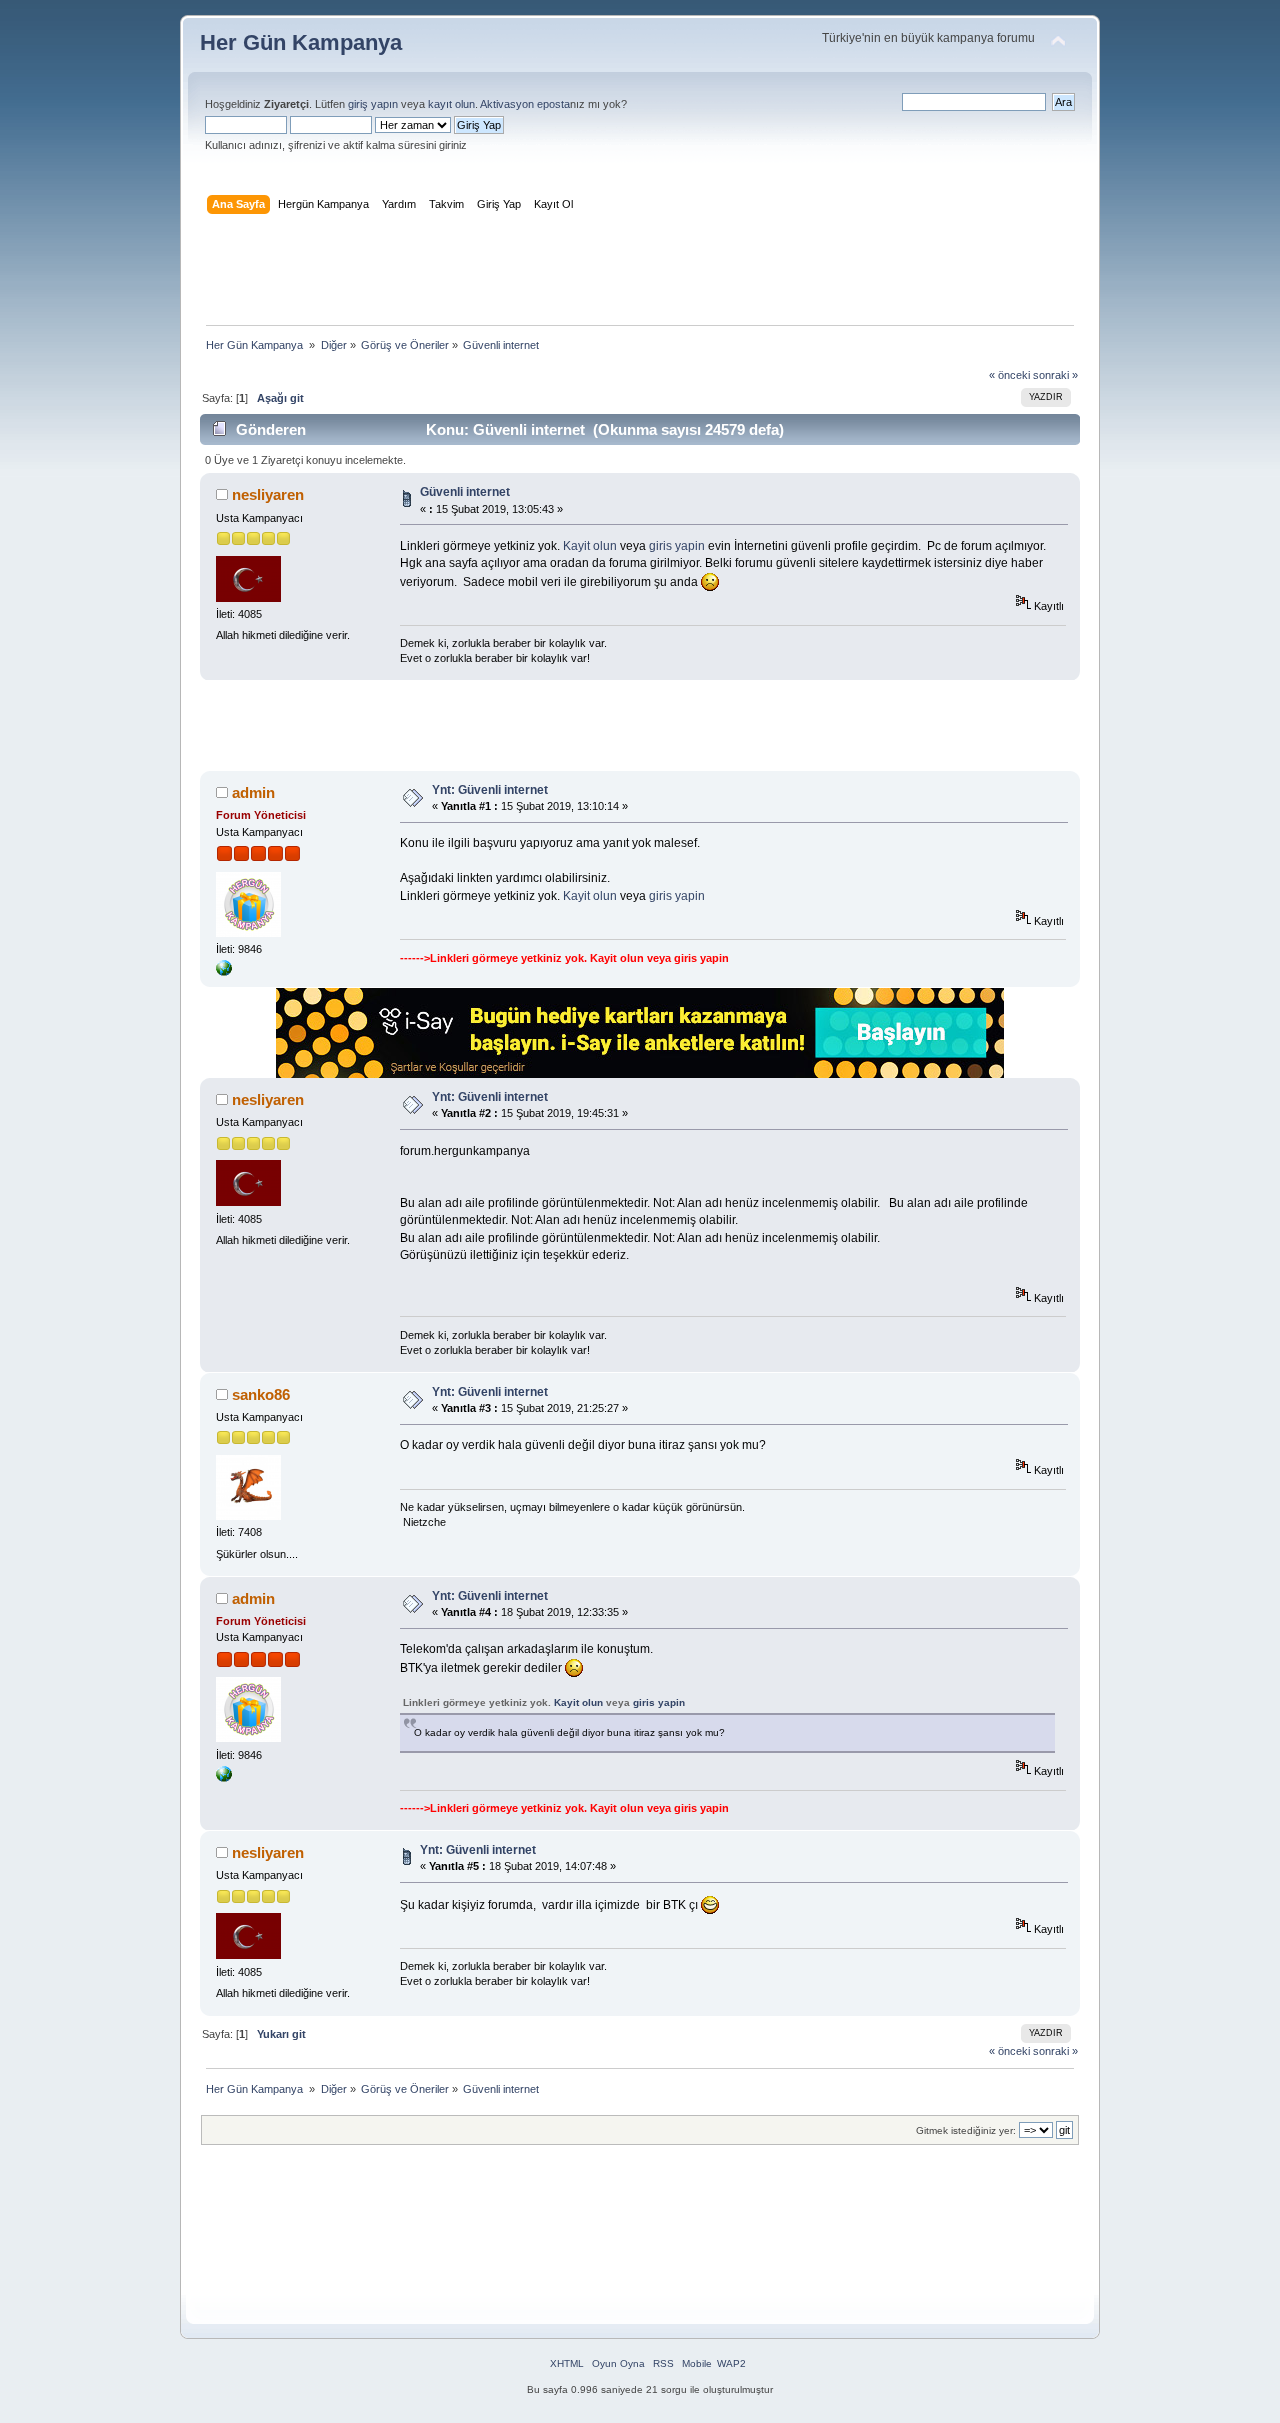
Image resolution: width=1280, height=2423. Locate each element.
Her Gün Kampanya (301, 42)
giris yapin (677, 546)
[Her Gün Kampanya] (224, 972)
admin (253, 792)
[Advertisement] (640, 274)
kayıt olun (451, 104)
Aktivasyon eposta (525, 104)
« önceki (1009, 375)
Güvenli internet (465, 492)
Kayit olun (590, 546)
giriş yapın (373, 104)
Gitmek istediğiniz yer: (966, 2130)
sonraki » (1055, 375)
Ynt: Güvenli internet (490, 790)
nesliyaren (268, 494)
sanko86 (261, 1394)
